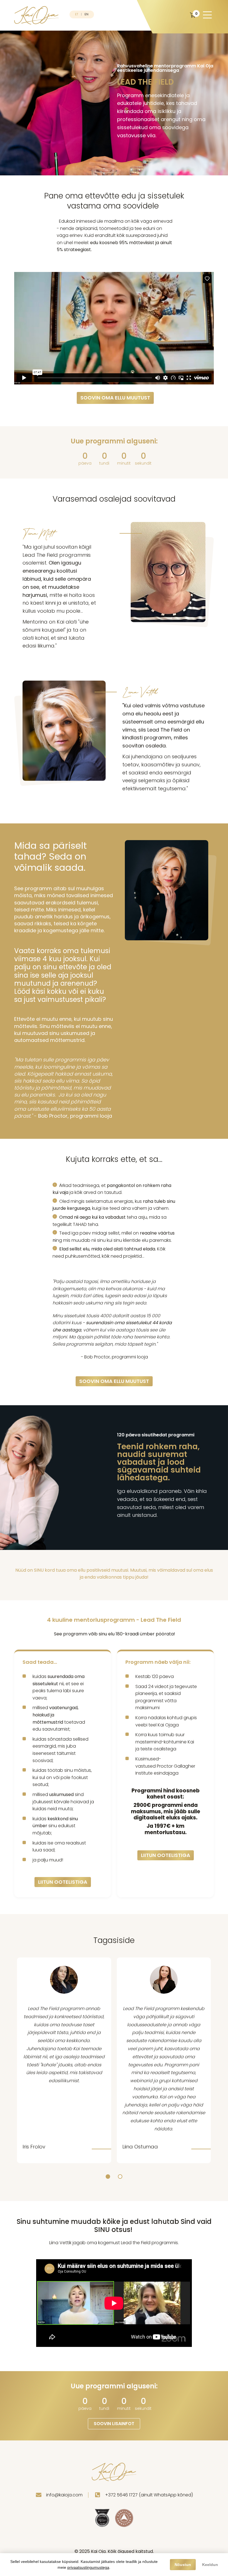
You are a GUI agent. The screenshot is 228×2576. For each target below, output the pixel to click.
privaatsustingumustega (88, 2567)
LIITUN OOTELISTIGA (63, 1882)
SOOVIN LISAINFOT (114, 2424)
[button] (108, 2177)
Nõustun (183, 2565)
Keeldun (210, 2565)
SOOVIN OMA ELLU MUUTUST (115, 398)
